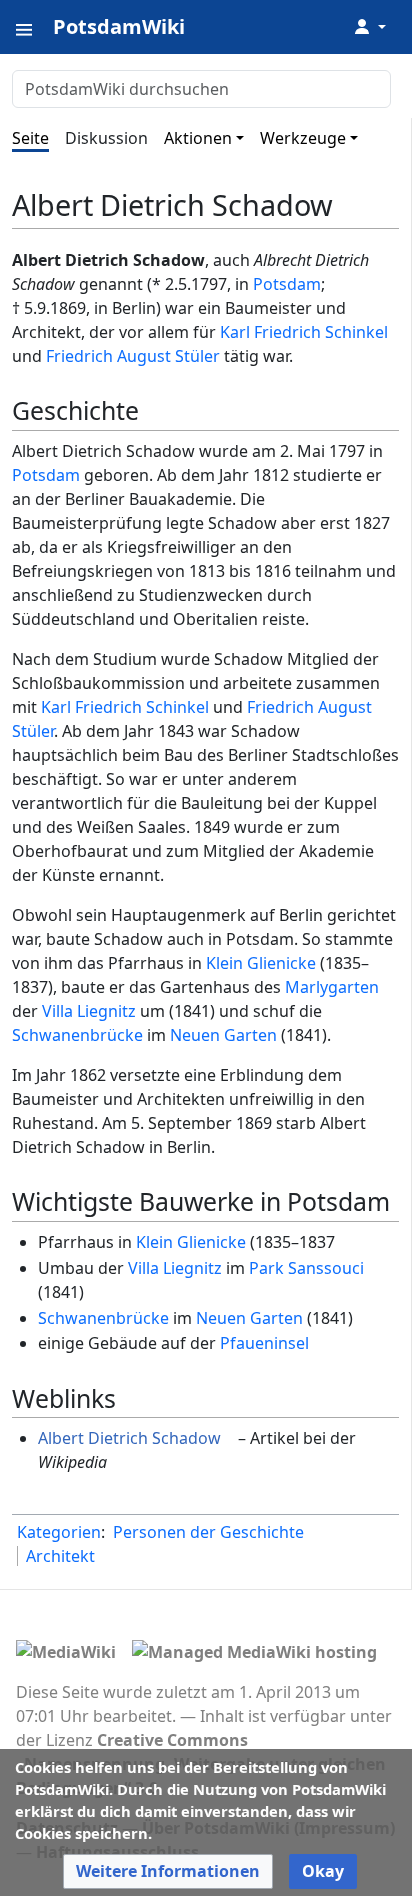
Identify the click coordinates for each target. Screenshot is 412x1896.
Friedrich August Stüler (133, 356)
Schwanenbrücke (77, 1035)
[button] (168, 1871)
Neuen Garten (223, 1035)
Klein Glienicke (261, 963)
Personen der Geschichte (208, 1532)
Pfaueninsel (264, 1343)
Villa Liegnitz (89, 1011)
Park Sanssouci (306, 1268)
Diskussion (106, 138)
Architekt (60, 1556)
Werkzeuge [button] (303, 138)
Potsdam (287, 284)
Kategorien (59, 1532)
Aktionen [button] (198, 138)
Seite (30, 138)
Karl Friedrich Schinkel (304, 332)
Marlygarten (332, 987)
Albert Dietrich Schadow (129, 1438)
